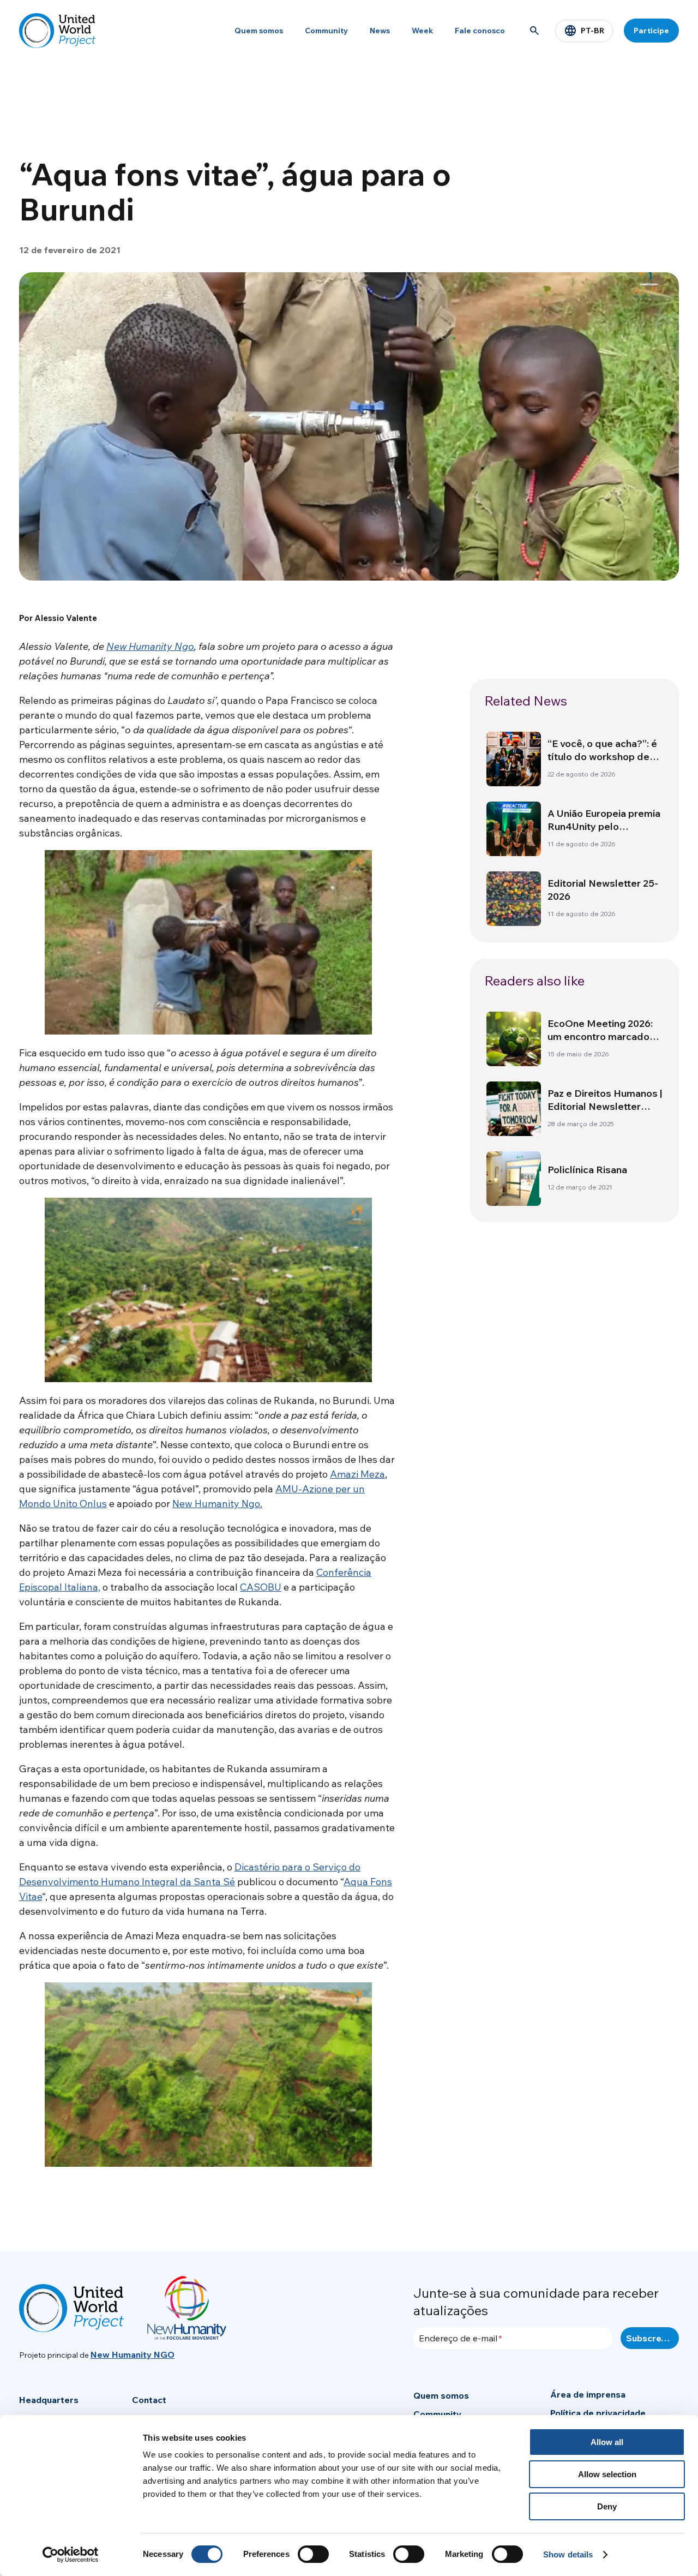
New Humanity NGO (133, 2354)
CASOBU (261, 1587)
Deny (607, 2506)
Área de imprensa (588, 2394)
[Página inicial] (57, 31)
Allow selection (607, 2474)
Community (326, 31)
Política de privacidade (598, 2413)
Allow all (607, 2442)
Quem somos (259, 31)
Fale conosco (480, 31)
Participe (651, 31)
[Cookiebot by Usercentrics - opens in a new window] (71, 2555)
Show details (568, 2554)
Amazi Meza (357, 1474)
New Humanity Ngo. (217, 1504)
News (380, 31)
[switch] (313, 2554)
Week (422, 31)
